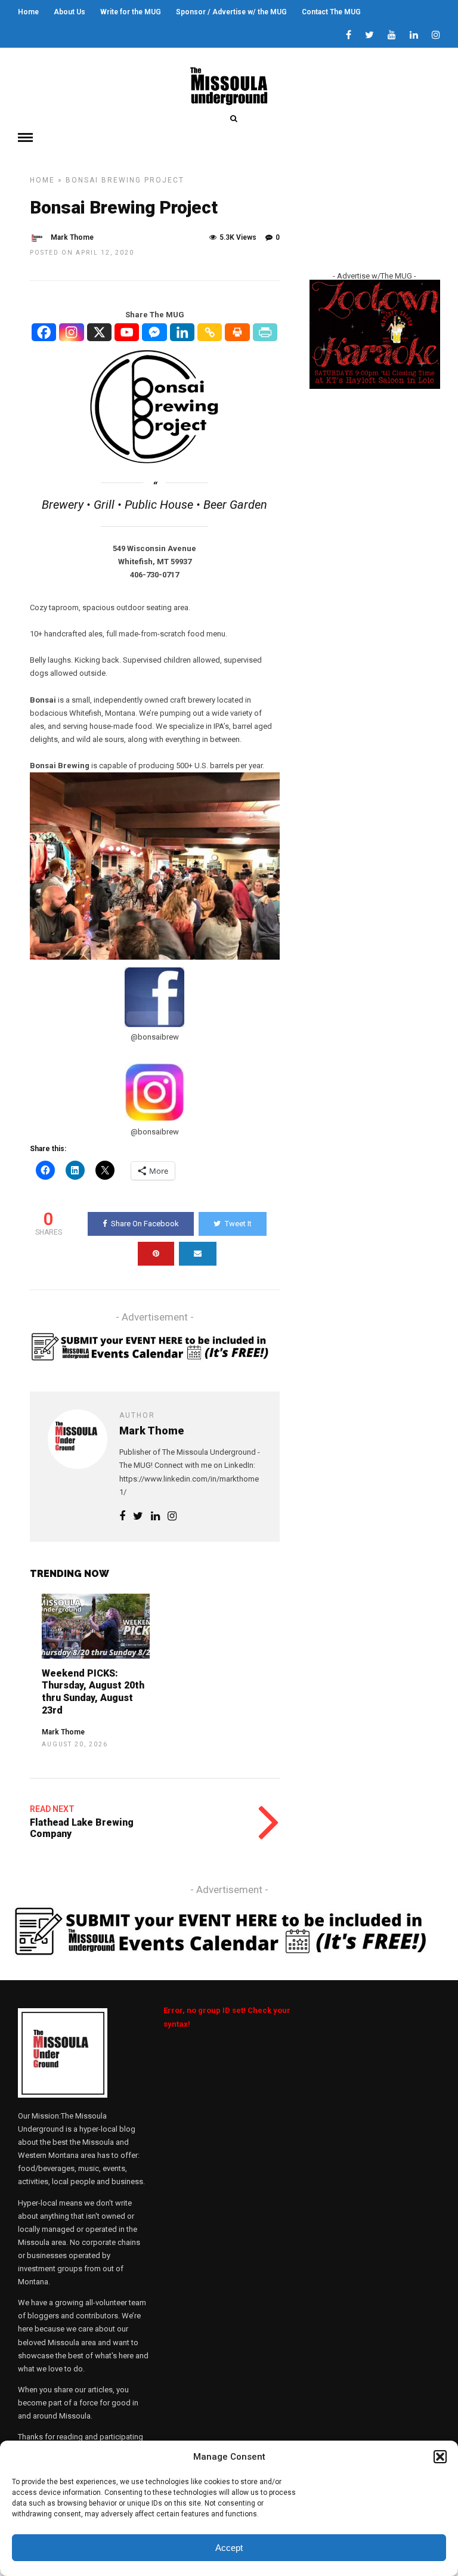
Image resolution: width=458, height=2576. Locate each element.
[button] (440, 2457)
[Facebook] (44, 332)
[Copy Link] (210, 332)
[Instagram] (436, 36)
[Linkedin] (414, 36)
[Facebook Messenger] (154, 332)
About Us (69, 12)
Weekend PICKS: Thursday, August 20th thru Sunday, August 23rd (93, 1692)
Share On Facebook (145, 1224)
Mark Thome (72, 237)
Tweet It (238, 1224)
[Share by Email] (198, 1254)
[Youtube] (392, 36)
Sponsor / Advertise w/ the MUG (231, 12)
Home (28, 12)
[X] (100, 332)
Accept (229, 2548)
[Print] (237, 332)
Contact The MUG (331, 12)
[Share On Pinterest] (156, 1254)
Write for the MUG (131, 12)
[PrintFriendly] (265, 332)
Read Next (52, 1809)
